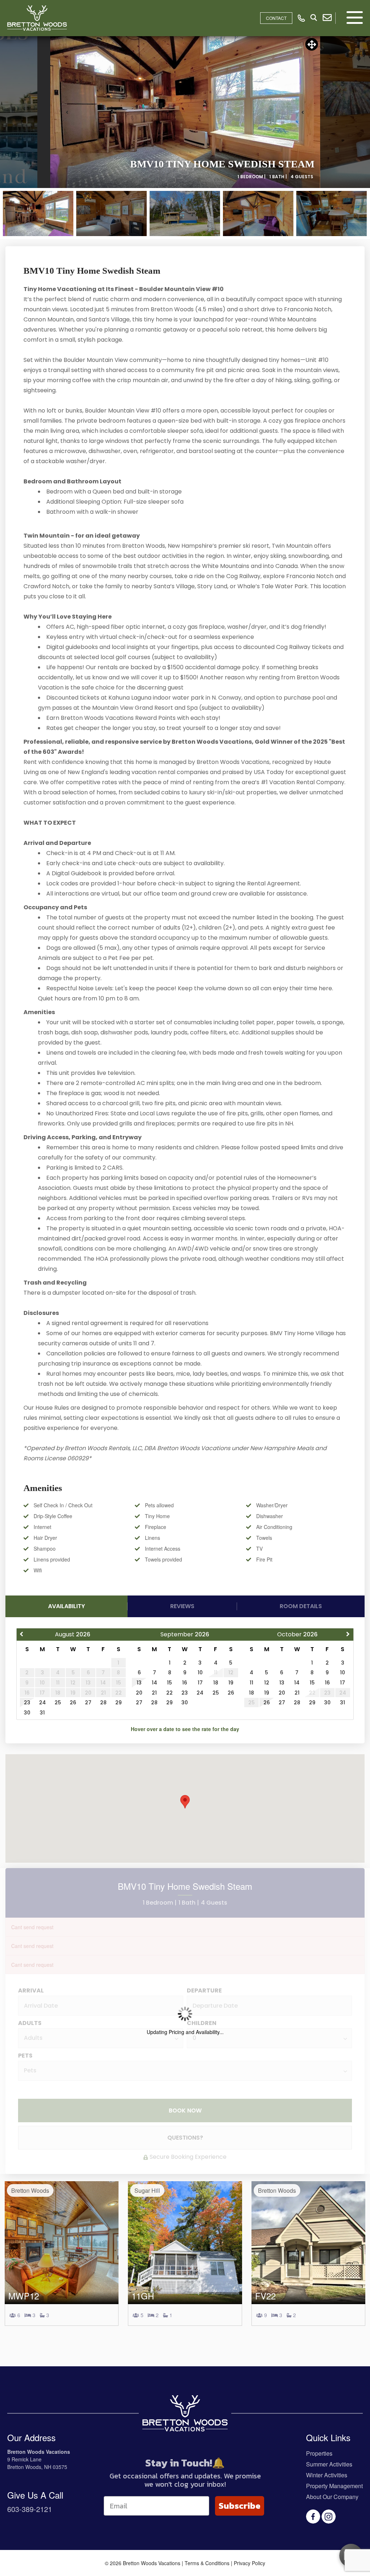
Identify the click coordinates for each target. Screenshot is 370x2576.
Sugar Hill (147, 2190)
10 (200, 1673)
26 (73, 1703)
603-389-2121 (30, 2509)
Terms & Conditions (207, 2563)
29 (119, 1703)
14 (154, 1683)
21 (154, 1693)
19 (231, 1683)
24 (42, 1703)
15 (169, 1683)
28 (103, 1703)
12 (267, 1683)
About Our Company (332, 2497)
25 (58, 1703)
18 (216, 1683)
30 (27, 1713)
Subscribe (240, 2506)
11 (251, 1683)
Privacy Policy (249, 2563)
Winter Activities (327, 2475)
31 (42, 1713)
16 (185, 1683)
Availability (66, 1606)
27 (88, 1703)
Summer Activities (329, 2464)
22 (169, 1693)
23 (27, 1703)
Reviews (182, 1606)
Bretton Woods (30, 2190)
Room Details (301, 1606)
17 (200, 1683)
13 (139, 1683)
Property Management (334, 2486)
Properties (319, 2453)
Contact (276, 18)
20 (139, 1693)
